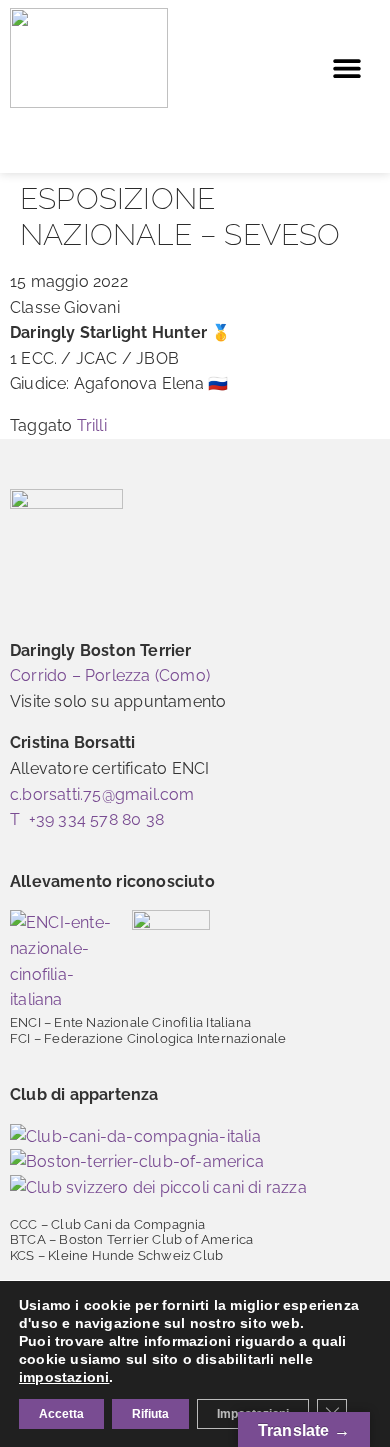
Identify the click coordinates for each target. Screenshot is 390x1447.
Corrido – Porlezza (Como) (110, 675)
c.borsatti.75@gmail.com (102, 794)
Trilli (92, 425)
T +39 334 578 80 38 (87, 819)
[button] (347, 68)
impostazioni (64, 1377)
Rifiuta (150, 1414)
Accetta (61, 1414)
